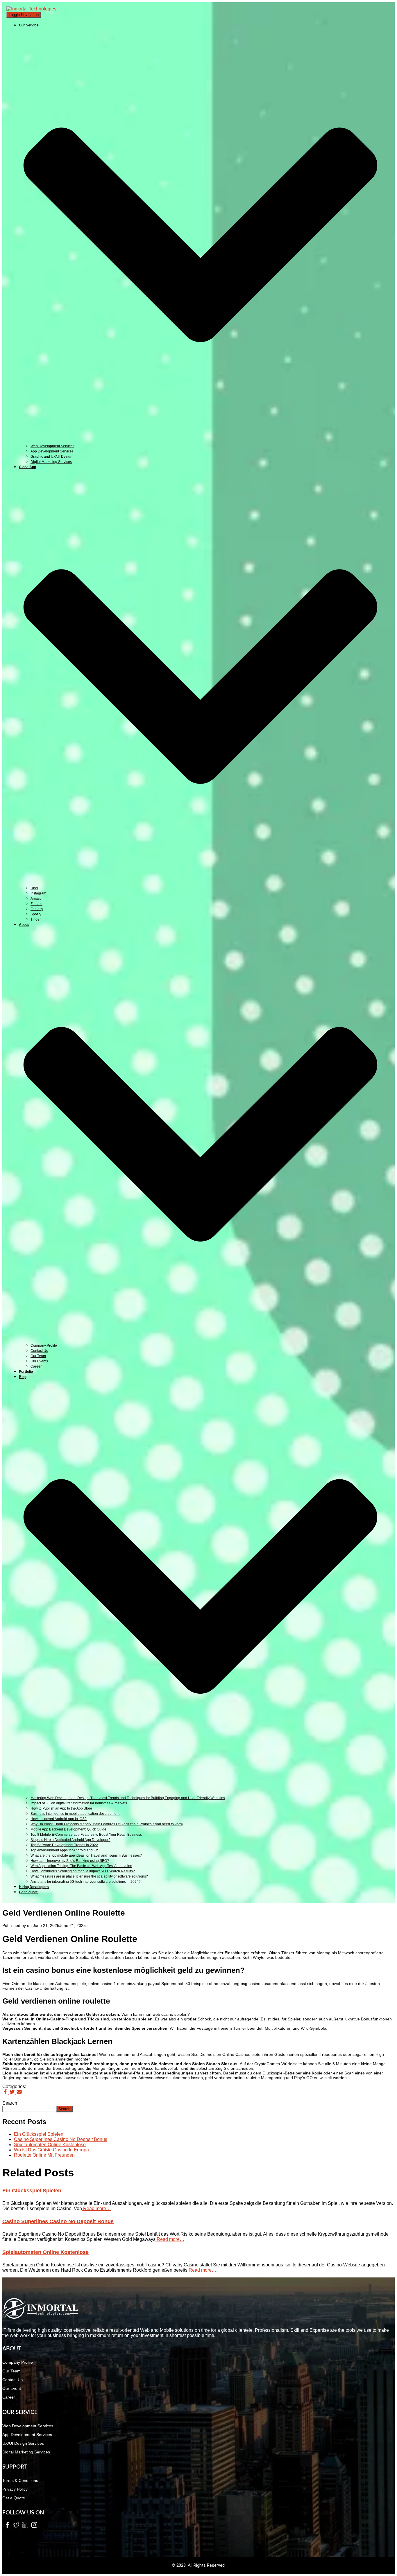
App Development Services (52, 451)
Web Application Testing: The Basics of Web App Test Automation (81, 1866)
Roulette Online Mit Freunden (44, 2155)
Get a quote (28, 1892)
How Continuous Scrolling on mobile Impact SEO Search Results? (83, 1871)
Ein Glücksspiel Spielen (39, 2134)
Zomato (36, 904)
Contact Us (39, 1351)
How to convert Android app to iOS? (59, 1819)
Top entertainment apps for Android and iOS (65, 1850)
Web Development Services (52, 446)
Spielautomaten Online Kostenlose (50, 2145)
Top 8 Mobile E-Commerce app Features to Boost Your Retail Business (86, 1835)
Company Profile (44, 1346)
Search (10, 2103)
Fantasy (37, 909)
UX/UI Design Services (23, 2443)
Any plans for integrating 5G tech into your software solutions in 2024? (86, 1882)
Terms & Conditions (20, 2480)
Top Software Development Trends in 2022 (64, 1845)
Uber (34, 888)
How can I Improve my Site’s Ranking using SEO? (70, 1861)
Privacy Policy (15, 2489)
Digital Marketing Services (51, 462)
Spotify (36, 914)
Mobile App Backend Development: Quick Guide (68, 1829)
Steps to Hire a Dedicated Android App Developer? (70, 1840)
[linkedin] (25, 2526)
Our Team (38, 1356)
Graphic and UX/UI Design (51, 457)
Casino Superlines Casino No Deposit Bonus (61, 2139)
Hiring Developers (34, 1887)
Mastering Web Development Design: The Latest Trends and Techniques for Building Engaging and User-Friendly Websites (128, 1798)
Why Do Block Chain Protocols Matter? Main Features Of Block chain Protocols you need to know (107, 1824)
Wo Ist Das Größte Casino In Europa (51, 2150)
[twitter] (16, 2526)
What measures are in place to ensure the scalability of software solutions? (89, 1876)
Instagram (38, 893)
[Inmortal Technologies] (31, 9)
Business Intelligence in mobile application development (75, 1814)
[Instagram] (33, 2526)
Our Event (12, 2388)
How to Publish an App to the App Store (61, 1808)
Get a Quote (14, 2498)
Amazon (37, 899)
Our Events (39, 1361)
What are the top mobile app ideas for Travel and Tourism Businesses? (86, 1855)
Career (36, 1366)
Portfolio (26, 1372)
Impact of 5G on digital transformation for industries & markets (79, 1803)
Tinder (36, 919)
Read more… (96, 2208)
